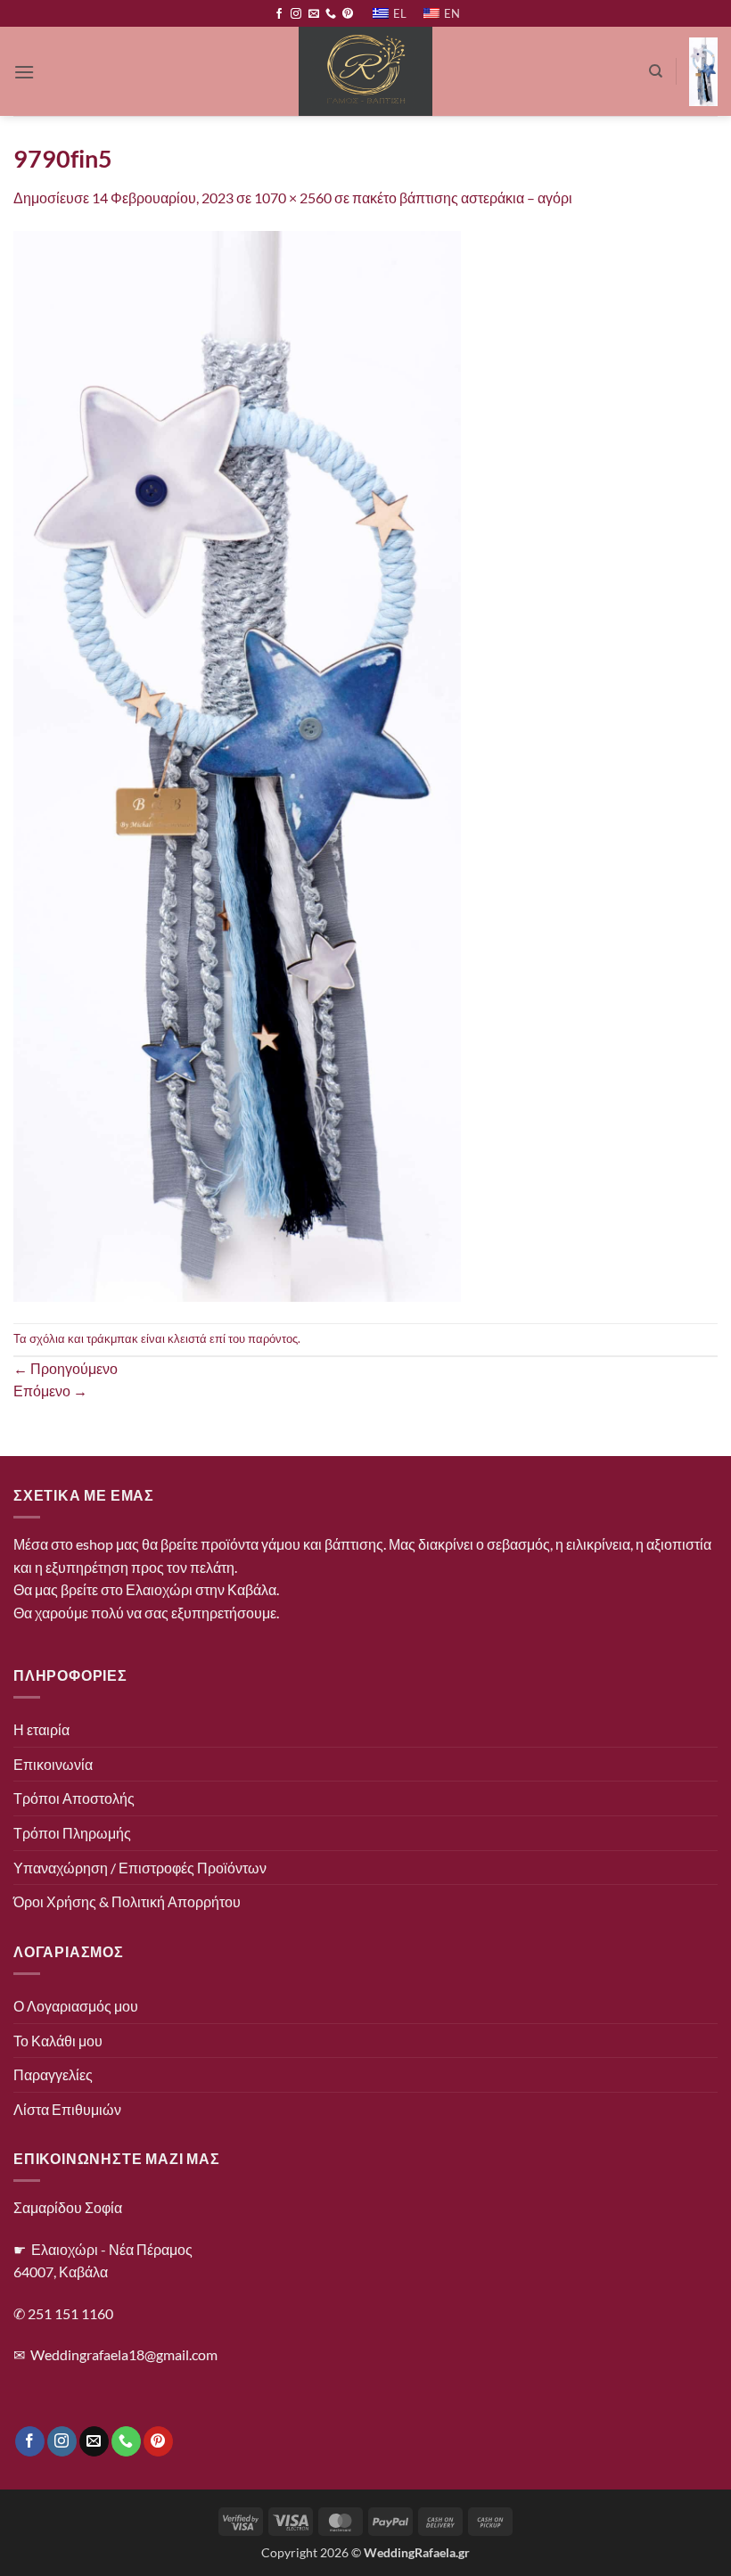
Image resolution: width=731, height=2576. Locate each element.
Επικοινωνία (53, 1764)
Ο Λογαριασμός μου (76, 2006)
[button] (24, 72)
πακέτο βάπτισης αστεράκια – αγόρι (462, 198)
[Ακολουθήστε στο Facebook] (279, 14)
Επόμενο (50, 1391)
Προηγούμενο (66, 1368)
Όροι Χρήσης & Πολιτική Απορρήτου (127, 1901)
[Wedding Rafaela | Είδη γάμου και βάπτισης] (366, 71)
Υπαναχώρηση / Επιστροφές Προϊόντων (140, 1868)
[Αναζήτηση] (656, 71)
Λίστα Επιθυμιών (67, 2109)
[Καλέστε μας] (331, 14)
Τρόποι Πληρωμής (72, 1833)
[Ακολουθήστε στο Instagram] (296, 14)
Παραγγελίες (53, 2074)
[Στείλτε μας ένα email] (314, 14)
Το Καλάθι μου (58, 2041)
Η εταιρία (41, 1729)
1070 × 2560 (293, 198)
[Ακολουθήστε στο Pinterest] (348, 14)
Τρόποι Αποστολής (74, 1798)
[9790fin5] (237, 765)
